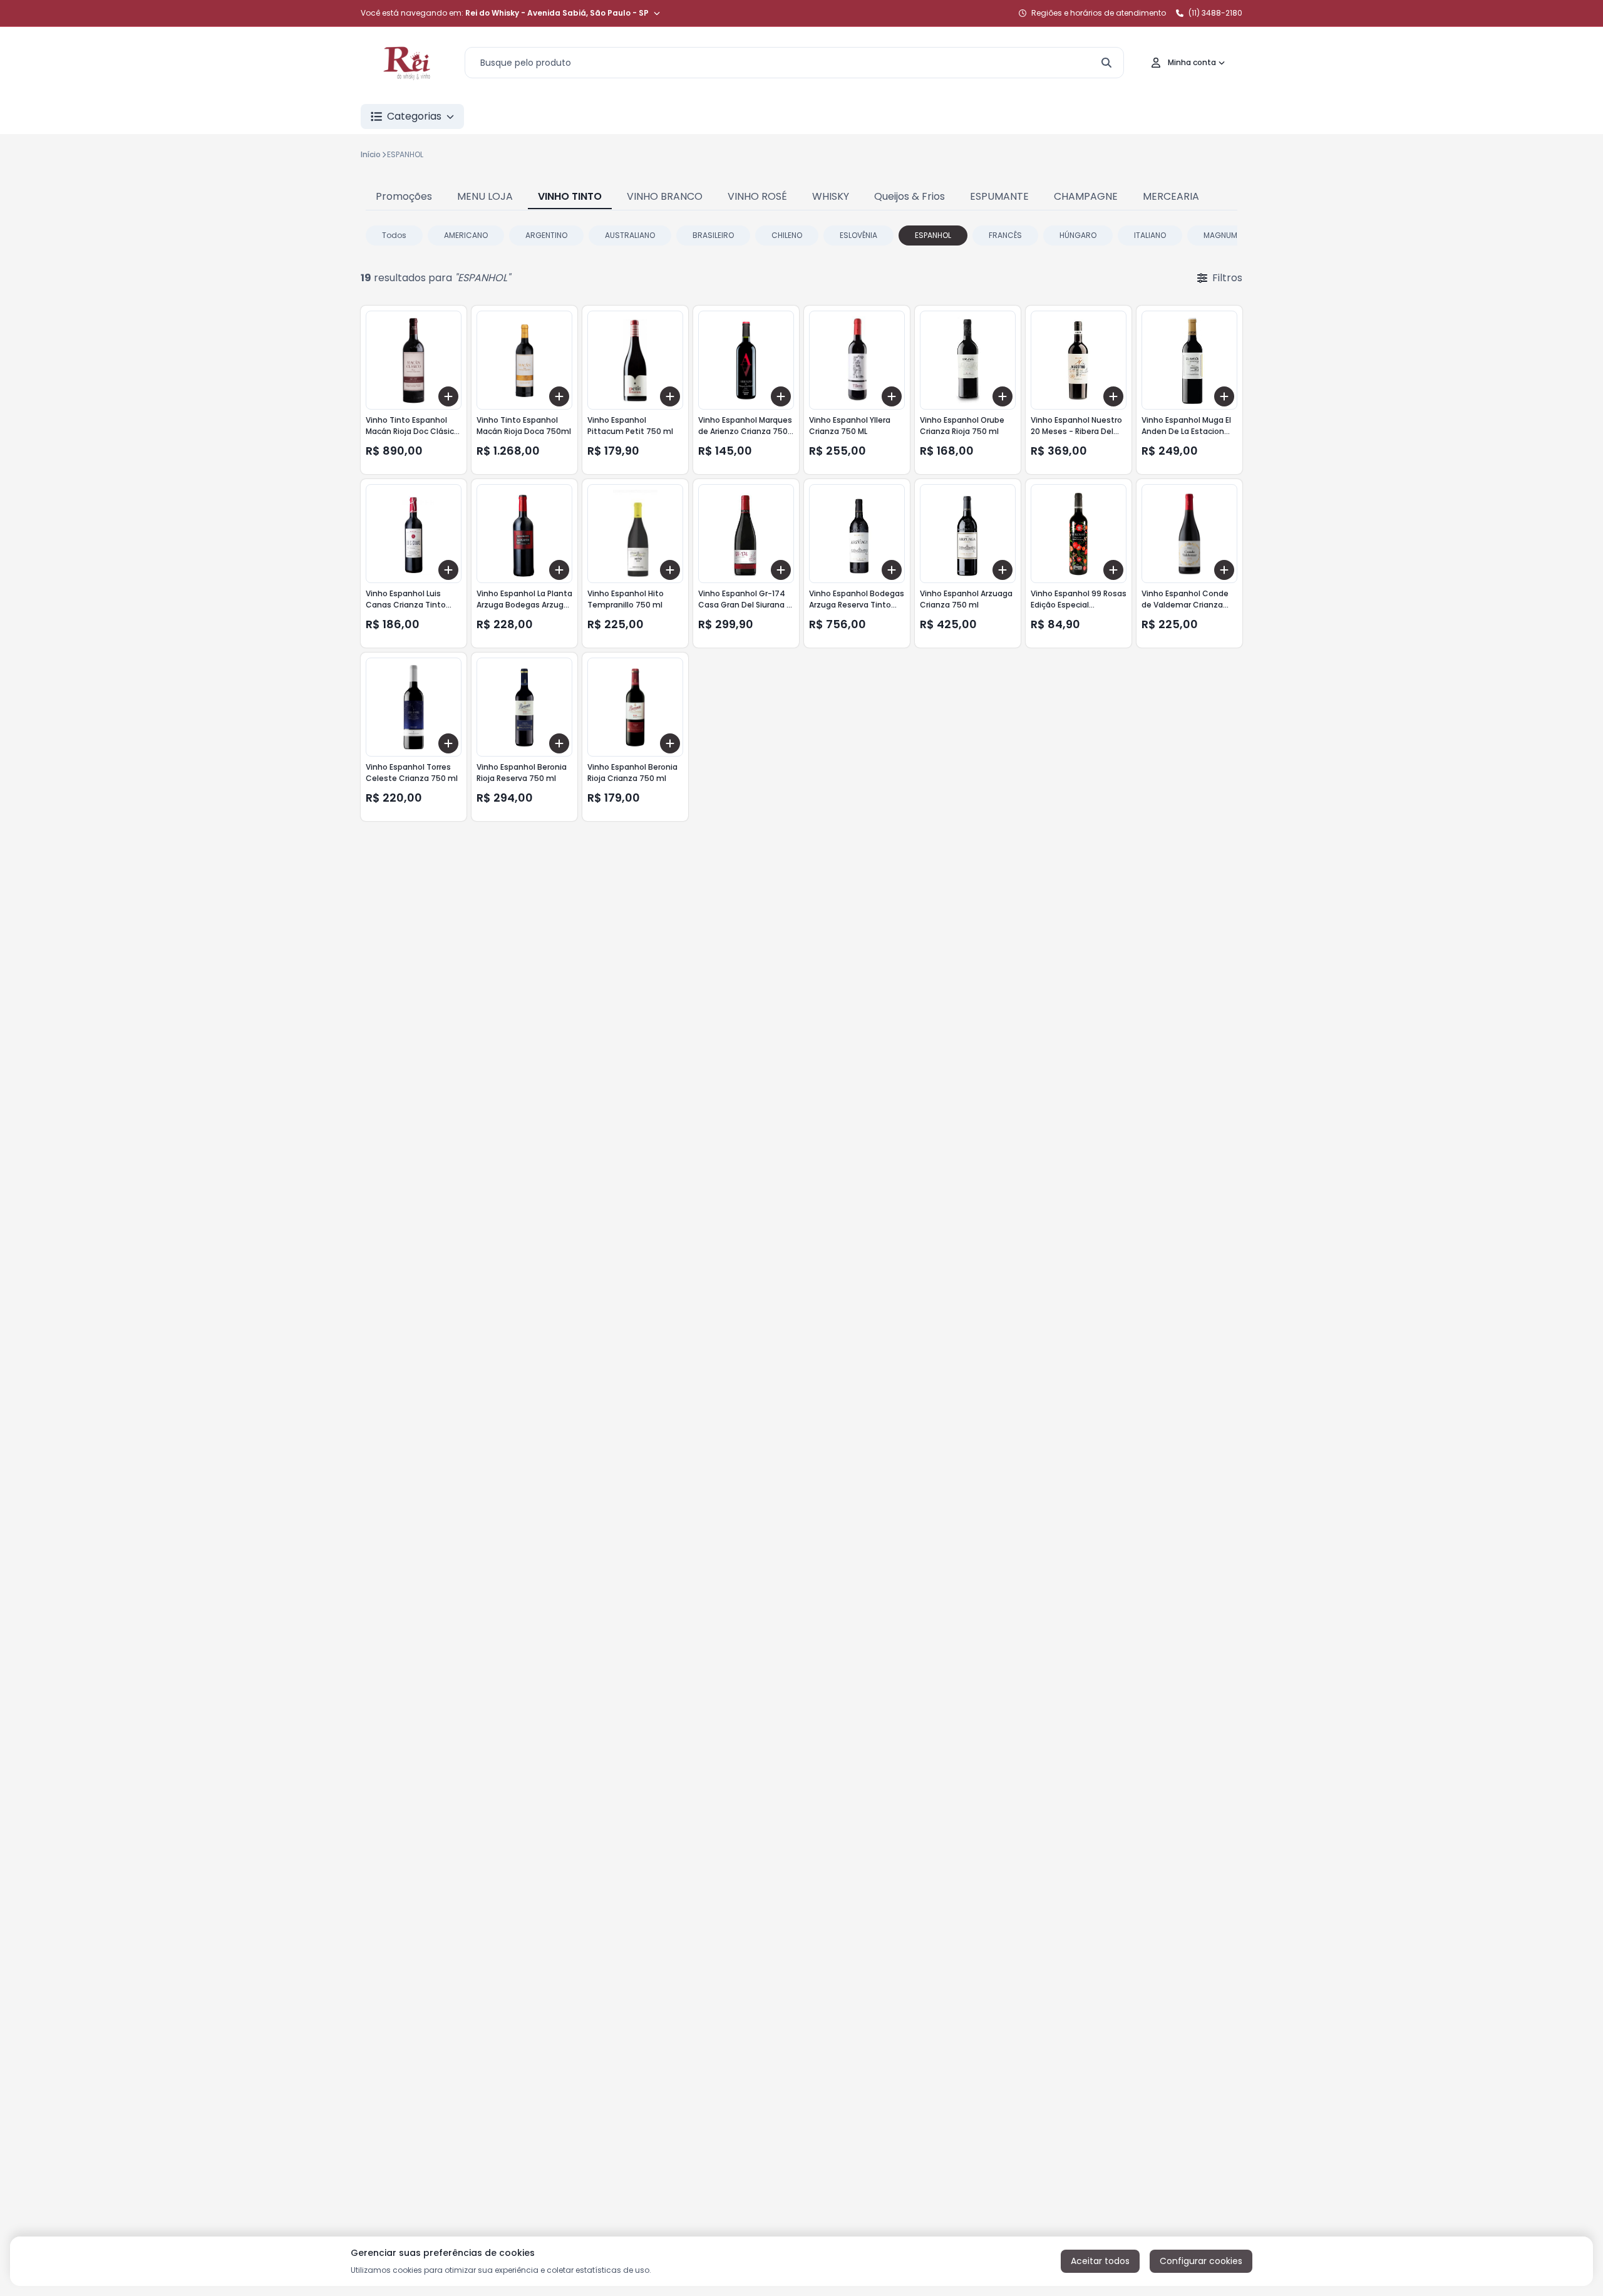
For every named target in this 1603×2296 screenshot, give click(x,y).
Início (371, 154)
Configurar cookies (1201, 2261)
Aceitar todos (1100, 2261)
